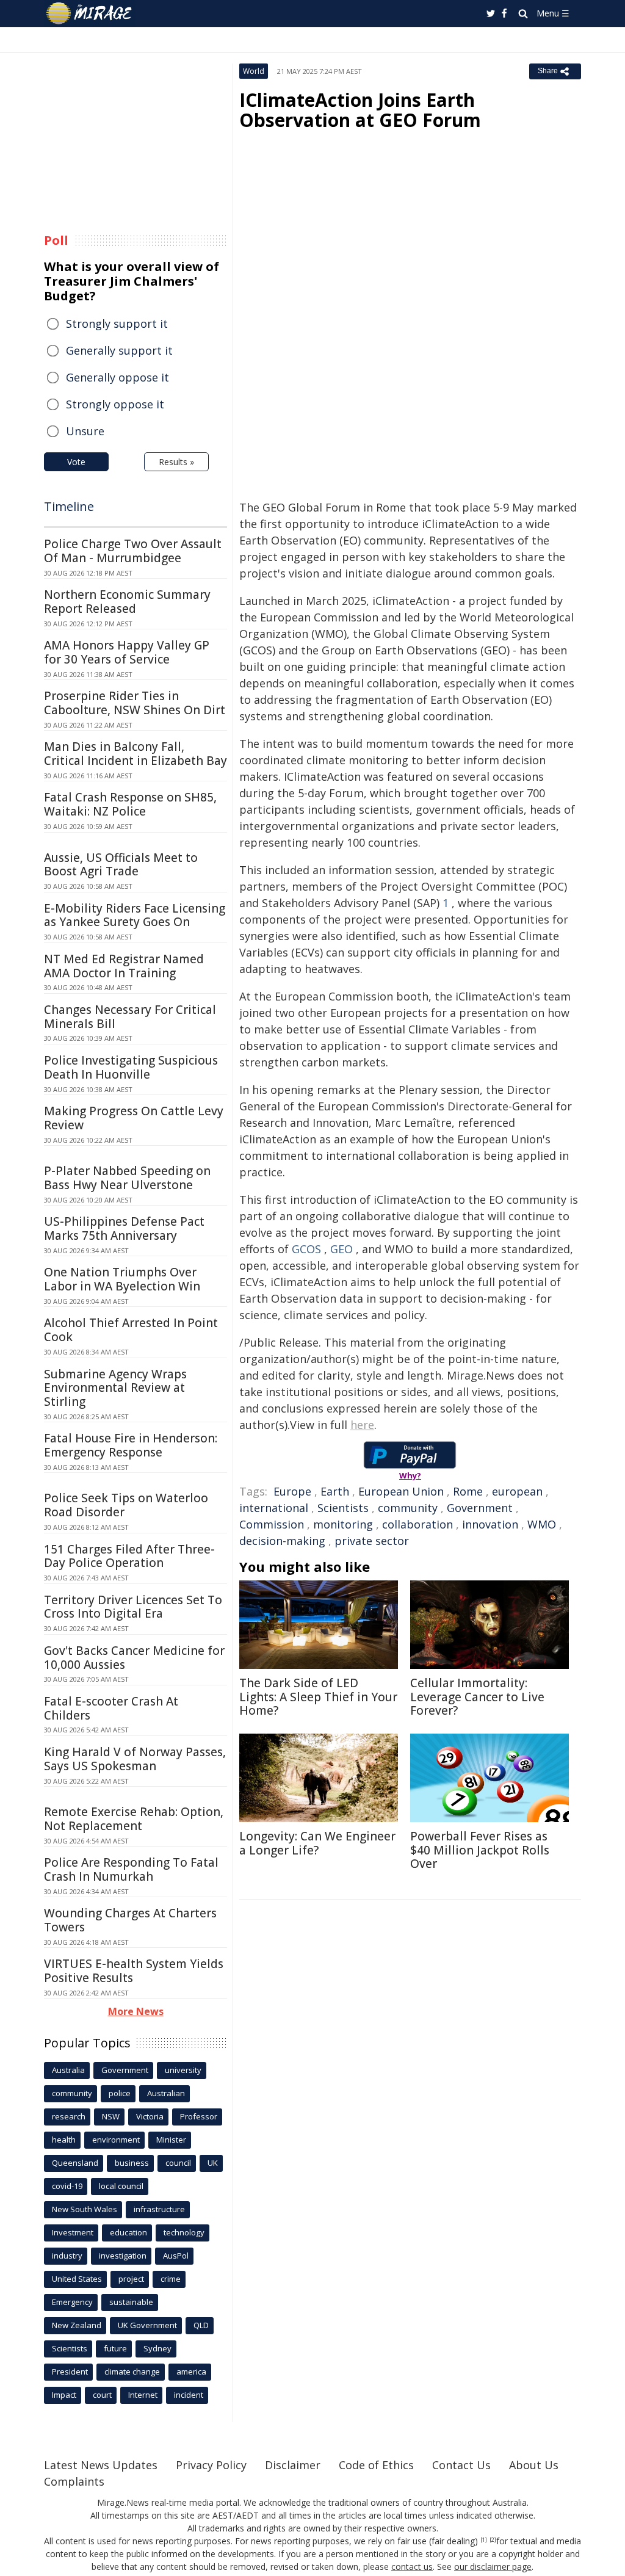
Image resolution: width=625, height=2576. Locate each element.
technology (184, 2232)
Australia (68, 2070)
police (120, 2093)
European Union (401, 1491)
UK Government (147, 2325)
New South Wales (85, 2209)
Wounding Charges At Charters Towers (130, 1920)
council (178, 2163)
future (115, 2348)
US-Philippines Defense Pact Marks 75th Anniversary (124, 1228)
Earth (335, 1491)
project (131, 2279)
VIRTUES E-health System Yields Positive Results (134, 1971)
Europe (292, 1491)
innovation (490, 1524)
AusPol (176, 2256)
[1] (484, 2540)
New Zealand (77, 2325)
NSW (111, 2116)
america (191, 2372)
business (132, 2163)
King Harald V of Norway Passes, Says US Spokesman (135, 1759)
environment (116, 2140)
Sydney (157, 2348)
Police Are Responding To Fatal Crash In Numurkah (131, 1869)
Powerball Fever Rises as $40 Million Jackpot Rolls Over (480, 1850)
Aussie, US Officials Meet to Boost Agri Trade (121, 865)
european (517, 1491)
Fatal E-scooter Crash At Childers (111, 1708)
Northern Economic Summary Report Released (127, 602)
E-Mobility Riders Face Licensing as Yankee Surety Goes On (135, 915)
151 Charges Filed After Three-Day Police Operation (129, 1556)
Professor (199, 2116)
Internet (143, 2395)
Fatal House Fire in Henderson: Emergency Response (131, 1445)
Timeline (69, 506)
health (64, 2140)
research (69, 2116)
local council (121, 2186)
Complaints (74, 2481)
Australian (166, 2093)
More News (136, 2011)
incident (189, 2395)
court (102, 2395)
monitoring (343, 1524)
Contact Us (461, 2465)
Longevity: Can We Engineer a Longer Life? (317, 1843)
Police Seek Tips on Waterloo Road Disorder (126, 1505)
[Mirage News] (95, 13)
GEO (341, 1249)
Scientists (343, 1508)
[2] (493, 2540)
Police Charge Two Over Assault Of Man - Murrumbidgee (133, 551)
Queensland (75, 2163)
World (254, 71)
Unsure (85, 431)
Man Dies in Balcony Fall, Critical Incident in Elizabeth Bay (135, 754)
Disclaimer (293, 2465)
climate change (132, 2372)
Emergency (72, 2302)
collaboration (417, 1524)
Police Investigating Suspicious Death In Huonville (131, 1067)
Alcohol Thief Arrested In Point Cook (131, 1330)
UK (213, 2163)
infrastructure (159, 2209)
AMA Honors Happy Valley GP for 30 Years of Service (127, 652)
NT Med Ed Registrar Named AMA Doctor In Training (124, 966)
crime (171, 2279)
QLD (201, 2325)
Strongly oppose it (115, 404)
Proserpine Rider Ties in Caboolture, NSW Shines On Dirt (135, 703)
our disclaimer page (493, 2567)
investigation (123, 2256)
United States (77, 2279)
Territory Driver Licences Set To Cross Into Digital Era (133, 1607)
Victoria (150, 2116)
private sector (372, 1541)
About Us (534, 2465)
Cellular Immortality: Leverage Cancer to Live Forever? (477, 1697)
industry (67, 2256)
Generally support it (119, 350)
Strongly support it (117, 324)
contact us (412, 2567)
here (362, 1425)
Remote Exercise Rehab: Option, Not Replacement (134, 1819)
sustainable (131, 2302)
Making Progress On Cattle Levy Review (134, 1118)
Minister (171, 2140)
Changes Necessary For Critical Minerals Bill (130, 1017)
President (70, 2372)
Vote (76, 462)
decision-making (282, 1541)
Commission (272, 1524)
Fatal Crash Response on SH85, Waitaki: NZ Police (130, 804)
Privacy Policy (211, 2465)
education (128, 2232)
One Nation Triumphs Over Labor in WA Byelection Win (122, 1279)
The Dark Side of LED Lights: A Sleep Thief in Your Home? (318, 1697)
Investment (73, 2232)
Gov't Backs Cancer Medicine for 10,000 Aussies (134, 1658)
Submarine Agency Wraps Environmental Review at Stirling (115, 1388)
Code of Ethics (376, 2465)
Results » (176, 462)
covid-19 (67, 2186)
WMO (542, 1524)
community (408, 1508)
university (183, 2070)
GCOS (306, 1249)
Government (480, 1508)
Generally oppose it (117, 377)
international (274, 1508)
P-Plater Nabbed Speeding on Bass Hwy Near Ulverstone (127, 1178)
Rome (468, 1491)
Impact (64, 2395)
